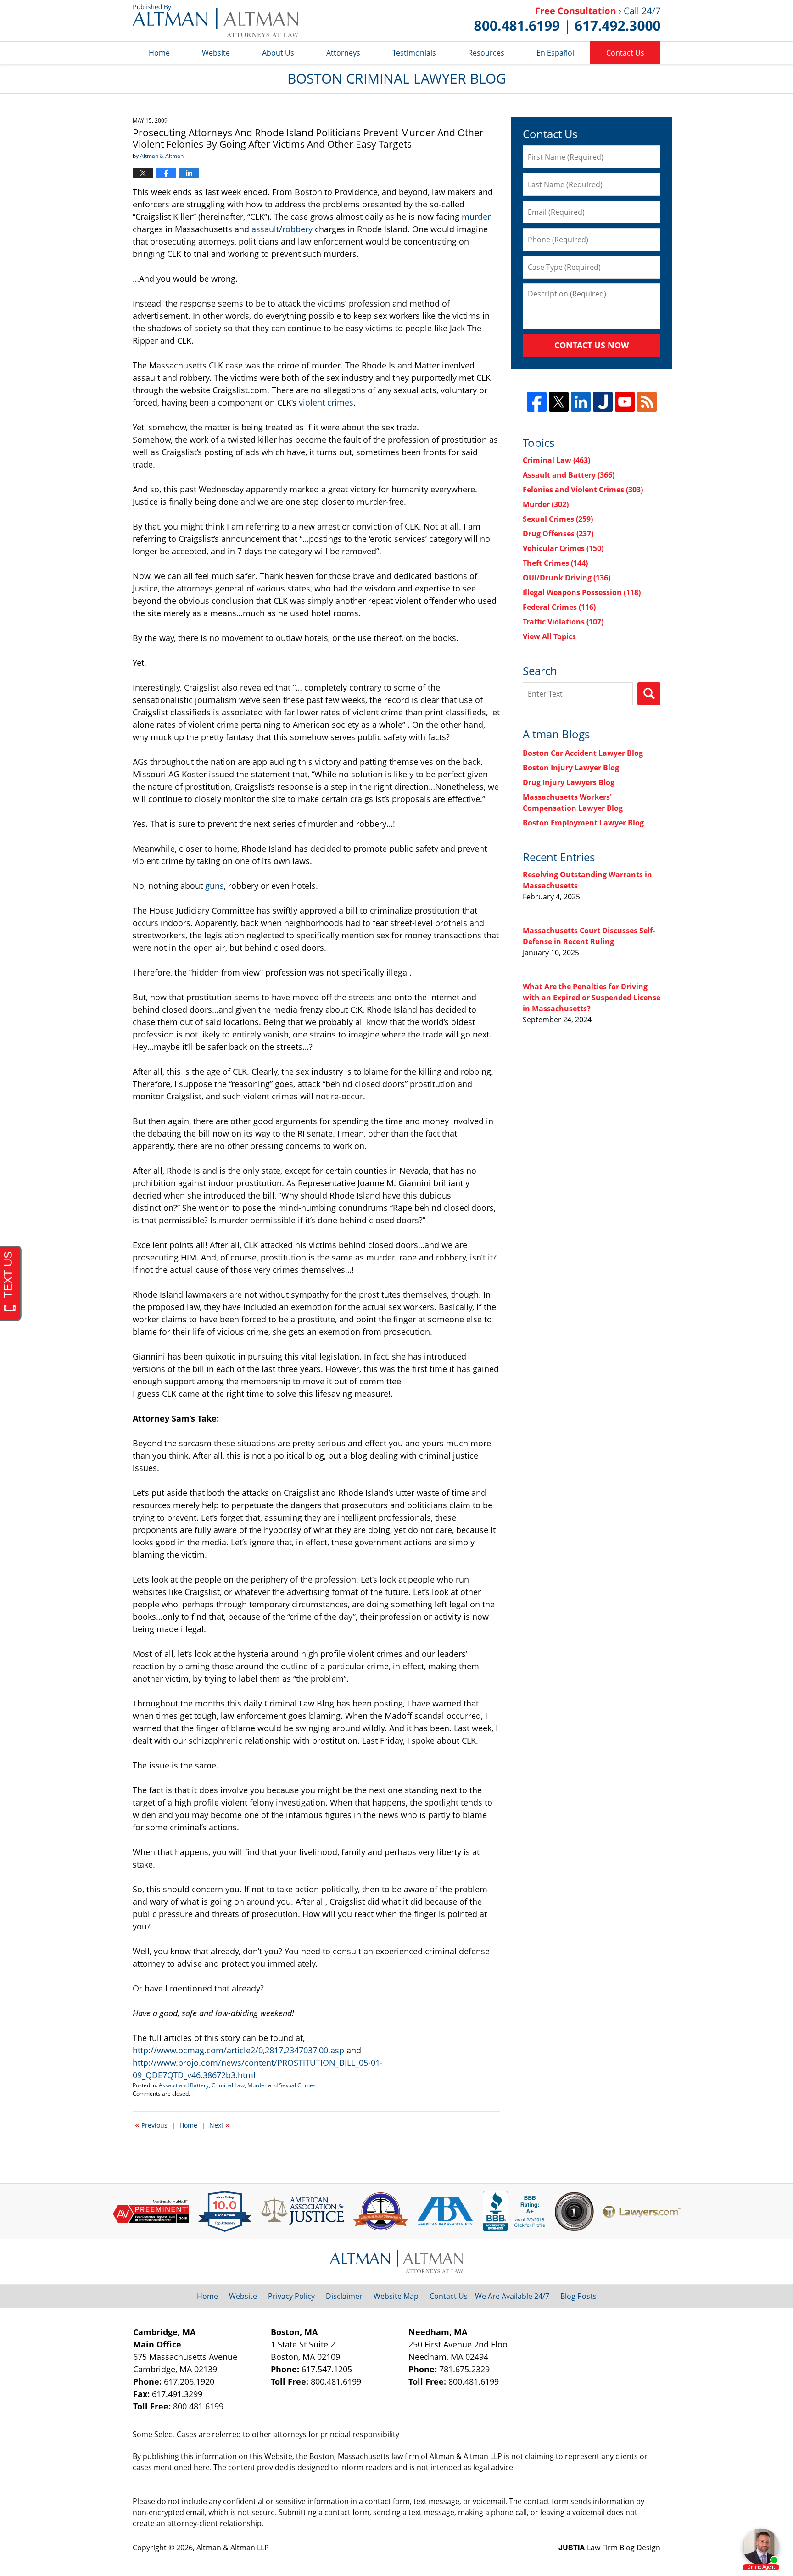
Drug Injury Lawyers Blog (569, 782)
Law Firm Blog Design (609, 2548)
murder (476, 217)
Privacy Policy (291, 2296)
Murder (257, 2085)
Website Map (396, 2296)
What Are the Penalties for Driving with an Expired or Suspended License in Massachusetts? (592, 998)
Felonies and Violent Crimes (583, 490)
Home (159, 53)
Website (216, 53)
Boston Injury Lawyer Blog (571, 768)
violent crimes (326, 402)
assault (265, 229)
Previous (151, 2124)
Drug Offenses (558, 534)
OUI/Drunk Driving (567, 578)
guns (215, 886)
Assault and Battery (184, 2085)
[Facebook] (537, 402)
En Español (555, 53)
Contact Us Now (592, 345)
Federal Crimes (559, 607)
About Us (278, 53)
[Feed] (647, 402)
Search (649, 694)
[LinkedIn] (581, 402)
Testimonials (414, 53)
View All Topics (549, 636)
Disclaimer (344, 2296)
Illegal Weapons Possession (582, 592)
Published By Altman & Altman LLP (567, 21)
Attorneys (343, 53)
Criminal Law (228, 2085)
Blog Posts (578, 2296)
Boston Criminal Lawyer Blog (215, 21)
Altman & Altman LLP (233, 2548)
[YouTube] (625, 402)
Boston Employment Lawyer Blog (583, 823)
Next (220, 2124)
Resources (486, 53)
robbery (297, 229)
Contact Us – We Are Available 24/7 (489, 2296)
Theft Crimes (555, 563)
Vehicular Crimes (563, 548)
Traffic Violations (563, 622)
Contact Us (625, 53)
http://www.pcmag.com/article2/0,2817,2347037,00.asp (238, 2050)
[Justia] (603, 402)
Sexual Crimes (297, 2085)
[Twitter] (559, 402)
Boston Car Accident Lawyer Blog (583, 753)
